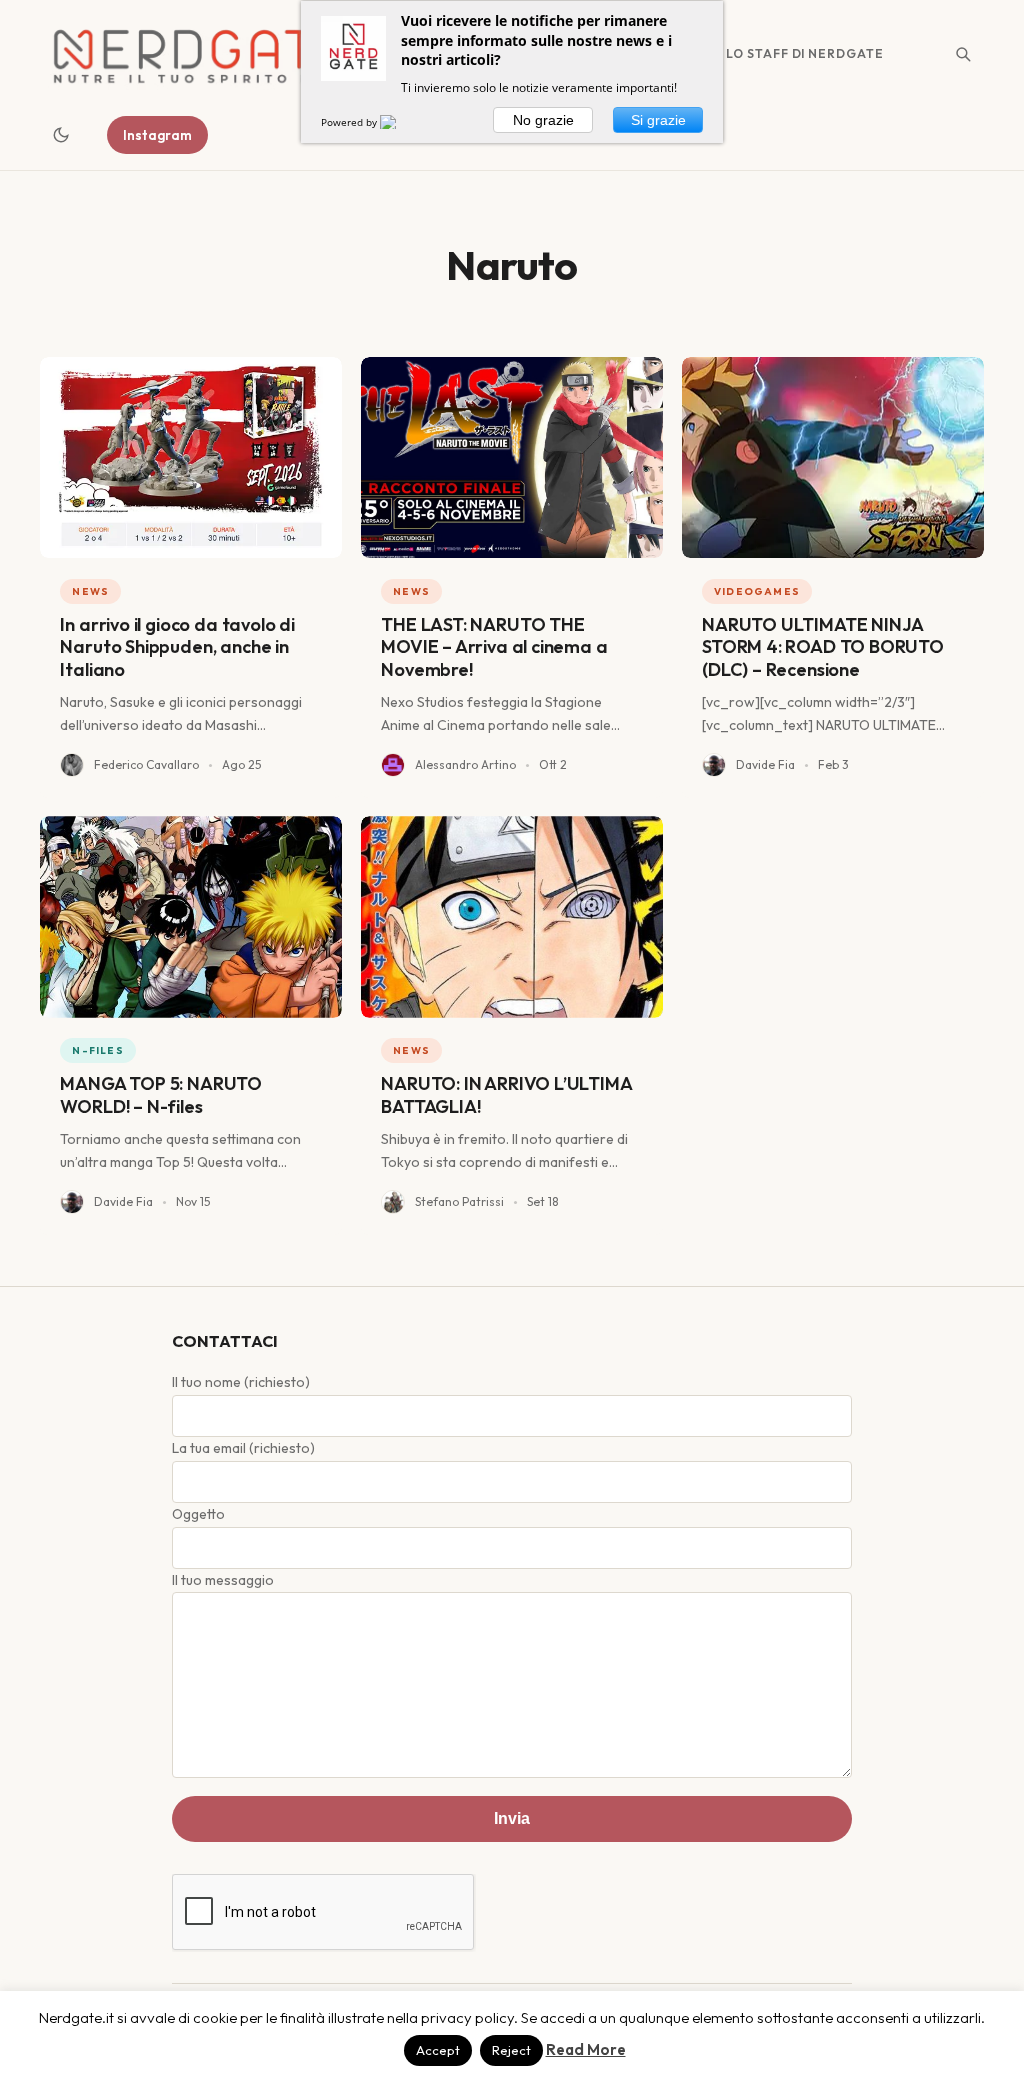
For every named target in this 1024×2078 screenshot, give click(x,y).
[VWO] (400, 122)
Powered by (350, 122)
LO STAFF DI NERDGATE (805, 53)
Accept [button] (438, 2050)
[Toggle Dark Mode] (61, 135)
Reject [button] (511, 2050)
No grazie (543, 120)
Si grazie (658, 120)
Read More (586, 2049)
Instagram (157, 135)
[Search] (963, 54)
